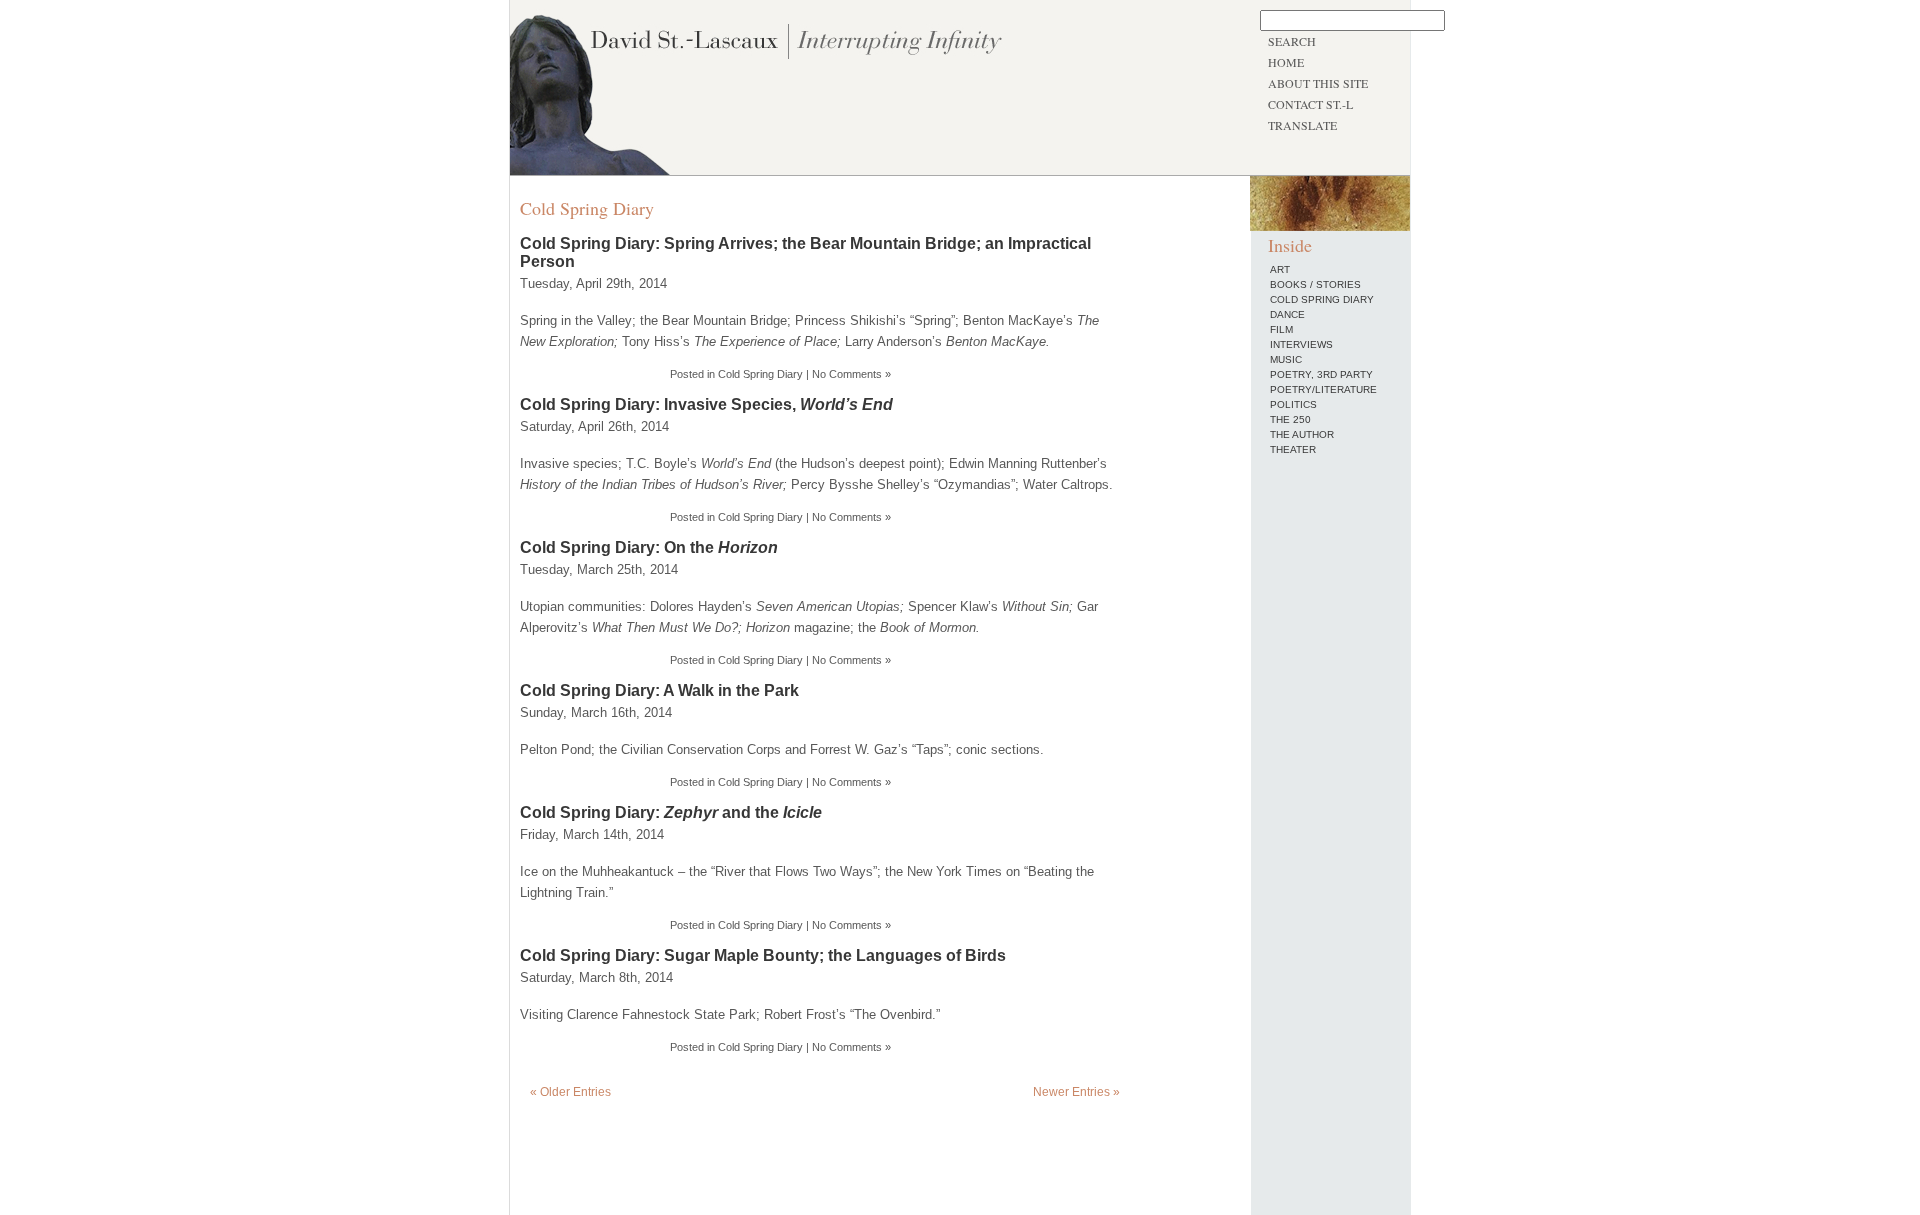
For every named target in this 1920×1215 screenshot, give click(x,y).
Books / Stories (1315, 284)
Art (1280, 269)
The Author (1302, 434)
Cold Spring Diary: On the (649, 547)
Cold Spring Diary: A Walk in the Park (659, 690)
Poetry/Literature (1323, 389)
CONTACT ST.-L (1310, 104)
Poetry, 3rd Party (1321, 374)
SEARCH (1292, 41)
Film (1281, 329)
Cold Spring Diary (760, 374)
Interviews (1301, 344)
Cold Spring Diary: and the (671, 812)
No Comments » (851, 374)
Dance (1287, 314)
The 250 (1290, 419)
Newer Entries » (1076, 1092)
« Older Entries (570, 1092)
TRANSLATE (1302, 125)
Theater (1293, 449)
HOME (1286, 62)
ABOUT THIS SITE (1318, 83)
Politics (1293, 404)
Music (1286, 359)
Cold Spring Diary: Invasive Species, (706, 404)
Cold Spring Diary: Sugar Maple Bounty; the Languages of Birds (763, 955)
